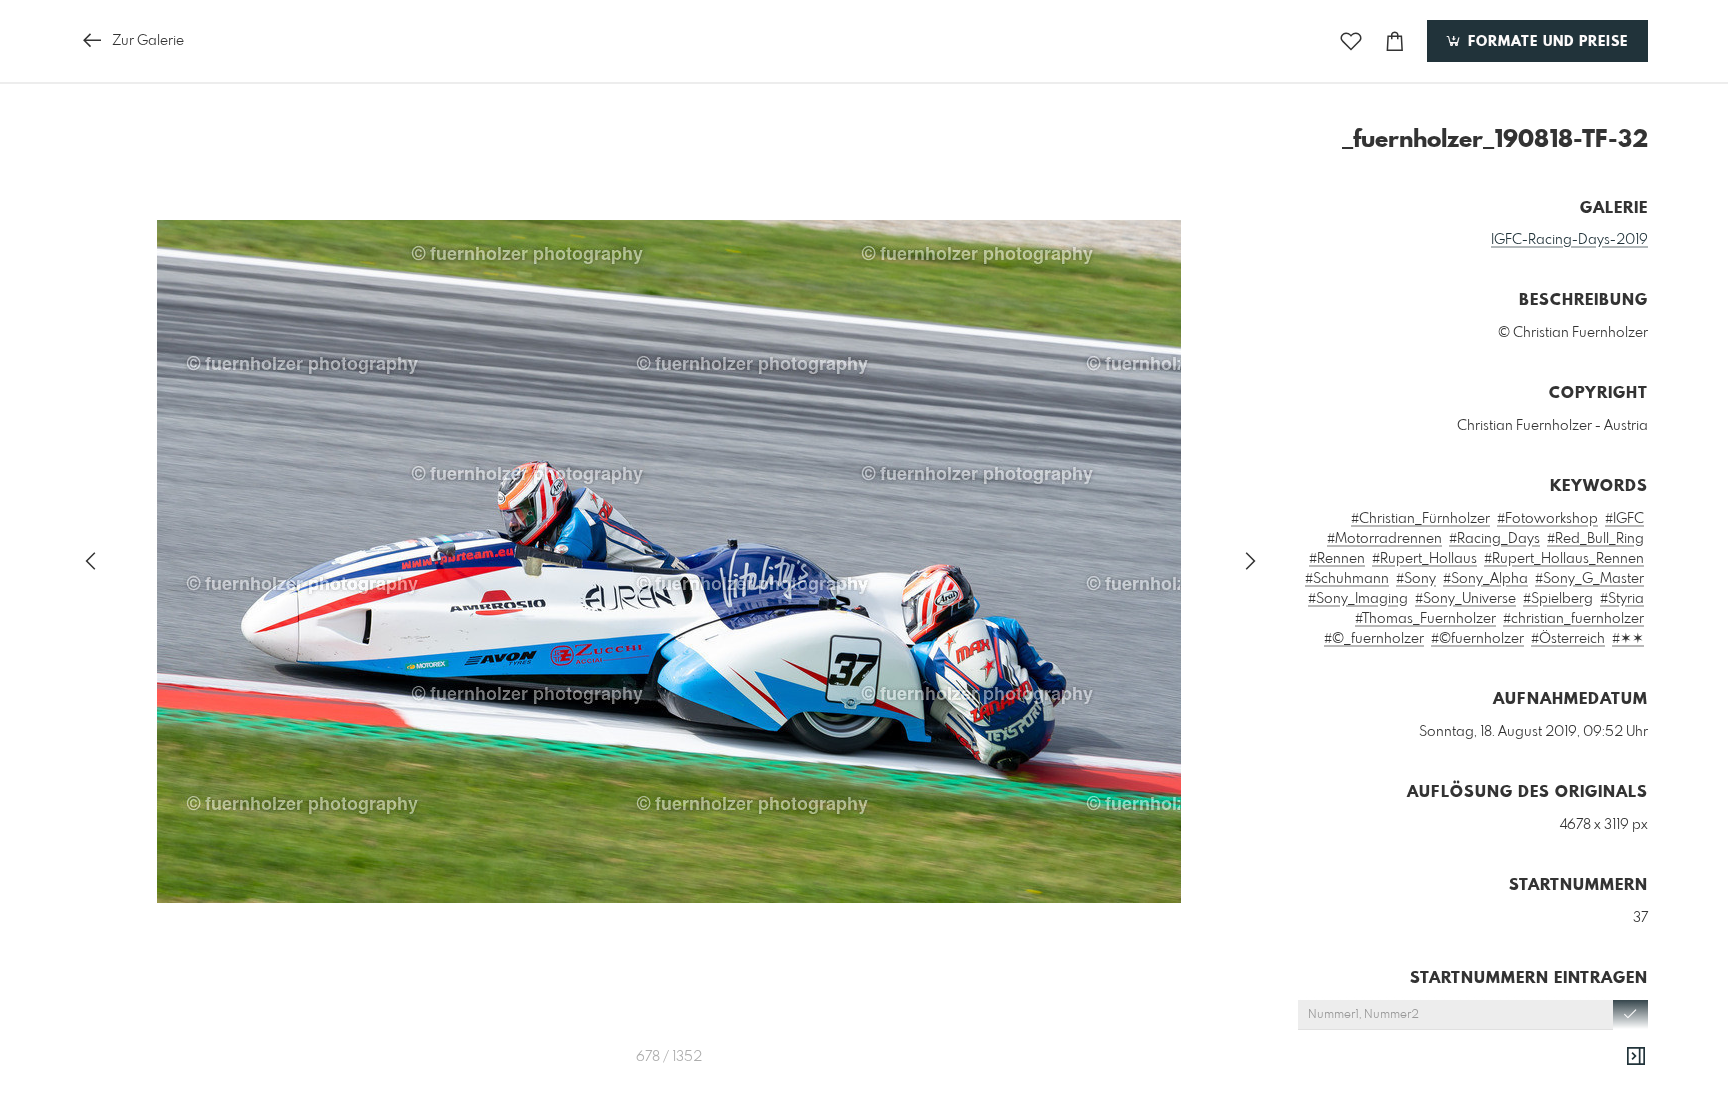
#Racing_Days (1494, 539)
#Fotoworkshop (1547, 519)
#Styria (1622, 599)
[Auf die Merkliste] (1351, 41)
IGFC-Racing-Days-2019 (1569, 240)
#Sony (1416, 579)
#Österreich (1568, 639)
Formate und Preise (1545, 42)
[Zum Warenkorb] (1395, 41)
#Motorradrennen (1384, 539)
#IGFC (1624, 519)
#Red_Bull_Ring (1595, 539)
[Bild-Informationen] (1636, 1057)
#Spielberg (1558, 599)
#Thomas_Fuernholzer (1425, 619)
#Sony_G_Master (1589, 579)
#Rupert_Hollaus (1424, 559)
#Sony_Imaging (1358, 599)
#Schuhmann (1347, 579)
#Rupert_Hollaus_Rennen (1564, 559)
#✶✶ (1628, 639)
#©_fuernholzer (1374, 639)
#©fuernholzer (1477, 639)
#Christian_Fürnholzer (1420, 519)
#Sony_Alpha (1485, 579)
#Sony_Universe (1465, 599)
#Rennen (1337, 559)
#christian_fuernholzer (1573, 619)
